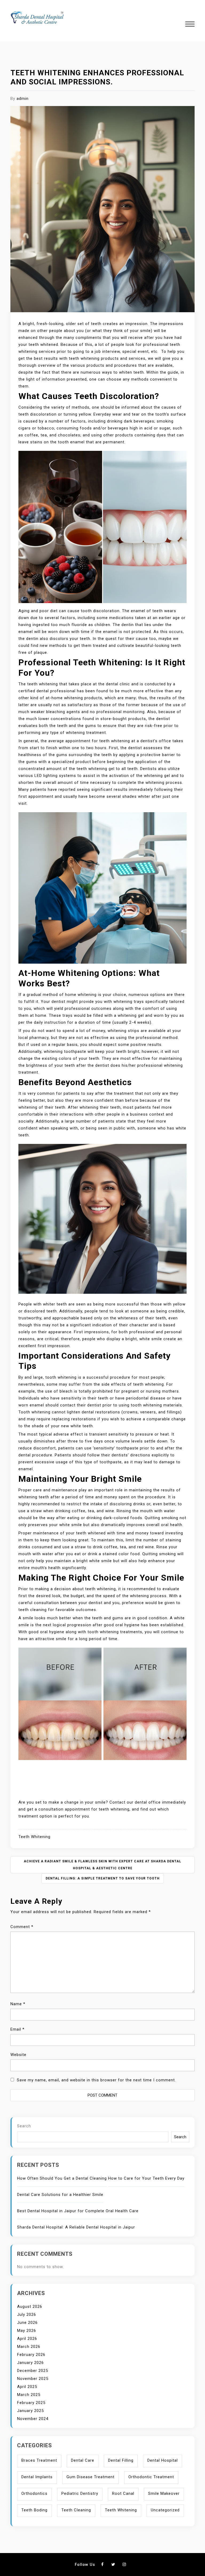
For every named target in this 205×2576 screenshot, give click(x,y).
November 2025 (33, 2379)
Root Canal (123, 2493)
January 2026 (30, 2363)
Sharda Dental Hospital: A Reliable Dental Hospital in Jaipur (76, 2227)
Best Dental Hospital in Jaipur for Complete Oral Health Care (78, 2211)
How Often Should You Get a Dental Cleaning (62, 2178)
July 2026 (27, 2315)
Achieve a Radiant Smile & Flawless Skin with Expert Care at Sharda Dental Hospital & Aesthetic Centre (102, 1865)
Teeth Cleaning (76, 2510)
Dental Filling (121, 2460)
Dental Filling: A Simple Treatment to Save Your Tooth (103, 1878)
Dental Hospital (163, 2460)
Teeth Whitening (34, 1837)
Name (18, 2004)
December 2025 (33, 2371)
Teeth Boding (34, 2510)
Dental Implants (37, 2477)
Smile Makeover (164, 2493)
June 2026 (27, 2323)
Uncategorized (165, 2510)
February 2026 (31, 2355)
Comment (22, 1927)
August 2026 (30, 2307)
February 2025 (31, 2403)
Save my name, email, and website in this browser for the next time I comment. (96, 2080)
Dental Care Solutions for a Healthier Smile (60, 2195)
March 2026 (29, 2347)
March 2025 (29, 2395)
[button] (190, 25)
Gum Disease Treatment (90, 2477)
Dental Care (83, 2460)
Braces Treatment (39, 2460)
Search (24, 2126)
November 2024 (33, 2419)
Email (17, 2029)
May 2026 (27, 2331)
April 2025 (27, 2387)
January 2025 (30, 2411)
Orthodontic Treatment (151, 2477)
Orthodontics (34, 2493)
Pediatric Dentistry (80, 2493)
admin (23, 99)
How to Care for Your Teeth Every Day (146, 2178)
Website (18, 2055)
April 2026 (27, 2339)
